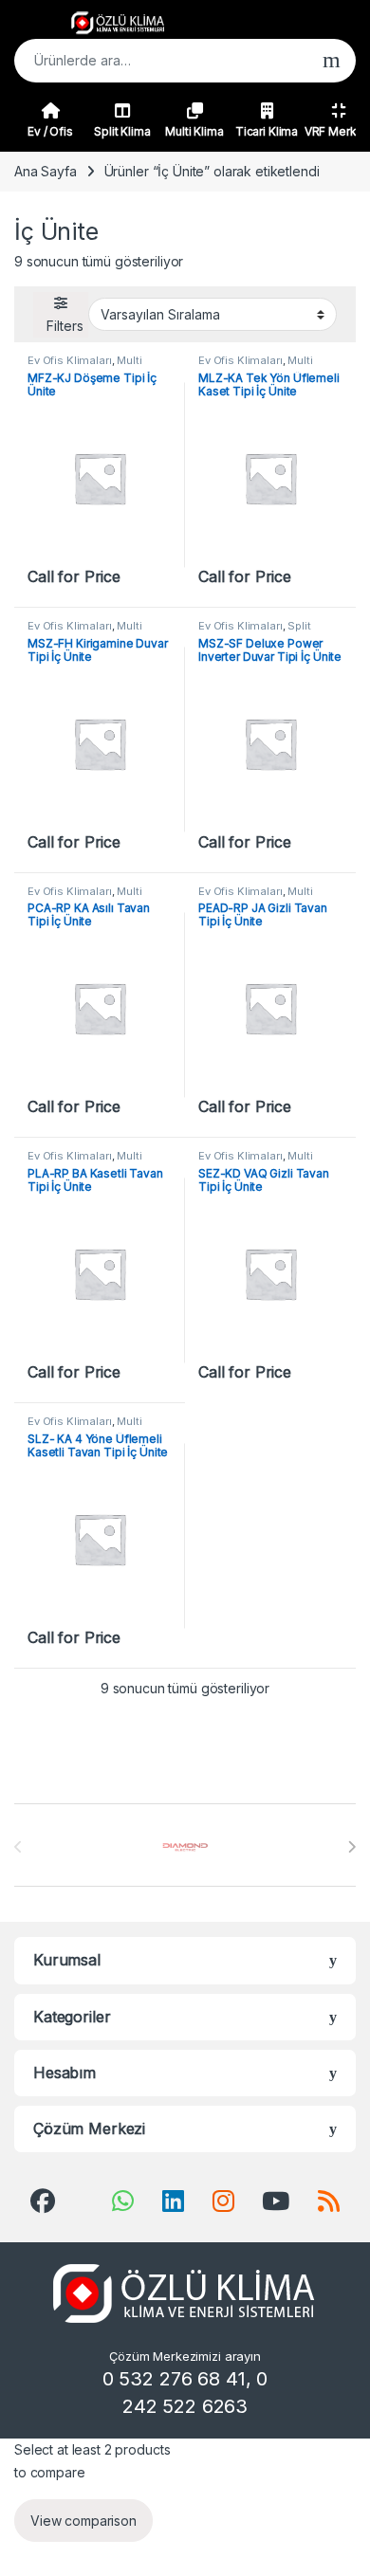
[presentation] (351, 1847)
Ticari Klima (267, 131)
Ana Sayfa (46, 171)
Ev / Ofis (50, 131)
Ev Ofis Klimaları (70, 360)
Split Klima (122, 131)
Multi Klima (194, 131)
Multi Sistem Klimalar (85, 366)
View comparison (83, 2521)
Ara (332, 61)
